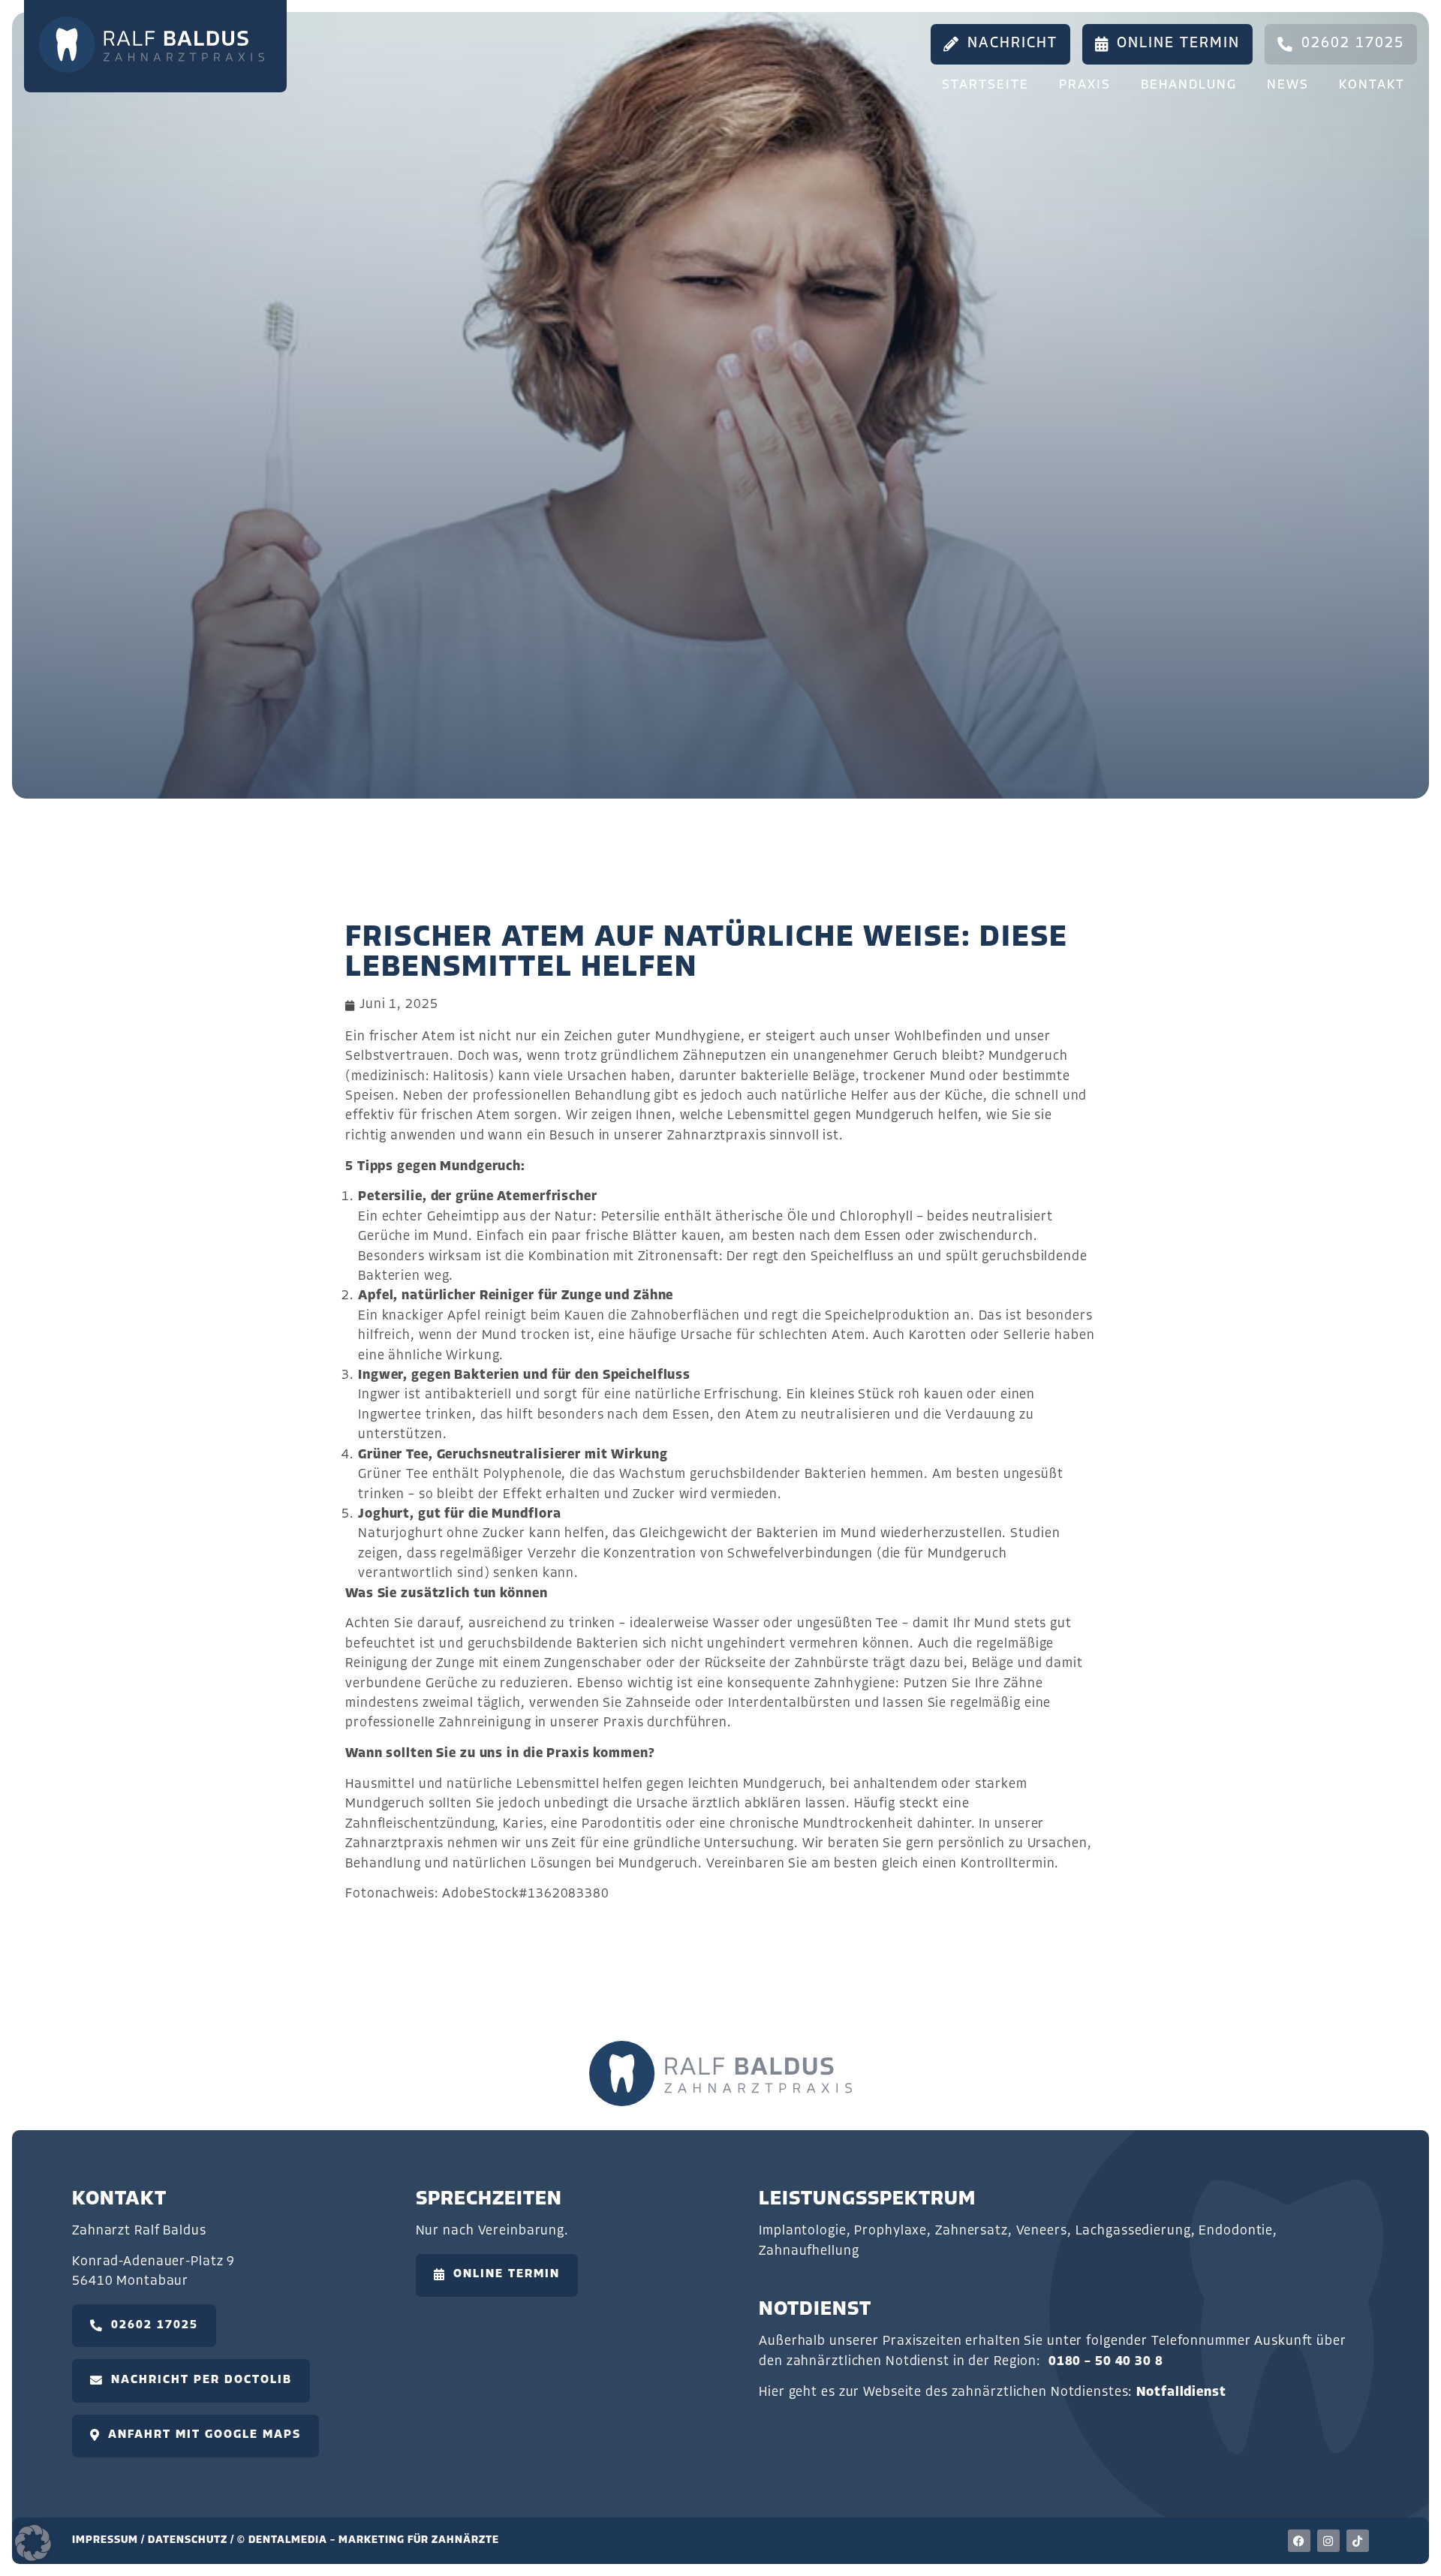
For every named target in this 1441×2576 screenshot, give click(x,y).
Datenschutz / (193, 2540)
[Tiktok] (1358, 2541)
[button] (33, 2543)
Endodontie (1236, 2231)
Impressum (105, 2540)
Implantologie (802, 2231)
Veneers (1042, 2231)
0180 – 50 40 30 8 (1106, 2362)
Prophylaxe (890, 2231)
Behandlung (1189, 85)
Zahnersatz (972, 2231)
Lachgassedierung (1133, 2231)
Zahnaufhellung (809, 2251)
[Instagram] (1328, 2541)
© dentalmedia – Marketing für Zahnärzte (368, 2540)
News (1288, 85)
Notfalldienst (1181, 2392)
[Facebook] (1299, 2541)
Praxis (1085, 85)
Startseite (985, 85)
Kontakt (1372, 85)
